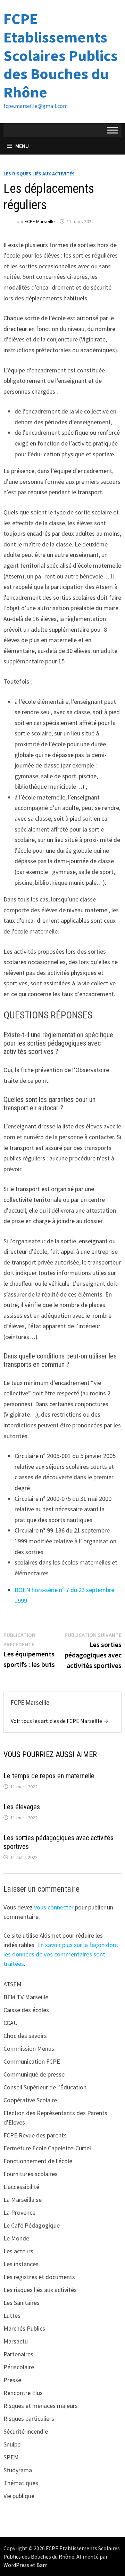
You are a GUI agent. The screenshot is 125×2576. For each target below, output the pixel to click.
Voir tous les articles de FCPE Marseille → (60, 1721)
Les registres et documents (39, 2277)
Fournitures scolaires (31, 2174)
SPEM (11, 2457)
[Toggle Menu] (112, 130)
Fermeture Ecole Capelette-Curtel (47, 2148)
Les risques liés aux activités (39, 174)
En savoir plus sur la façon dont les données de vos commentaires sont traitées (61, 1954)
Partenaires (18, 2354)
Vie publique (19, 2496)
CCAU (11, 2023)
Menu (22, 146)
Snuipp (12, 2444)
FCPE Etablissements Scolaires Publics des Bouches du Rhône (61, 55)
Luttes (12, 2315)
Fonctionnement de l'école (38, 2161)
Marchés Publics (24, 2328)
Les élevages (22, 1807)
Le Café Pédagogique (32, 2225)
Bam (42, 2565)
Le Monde (16, 2238)
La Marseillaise (23, 2200)
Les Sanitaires (22, 2303)
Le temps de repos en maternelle (49, 1776)
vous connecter (54, 1907)
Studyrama (18, 2470)
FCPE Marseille (40, 221)
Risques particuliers (29, 2419)
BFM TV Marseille (26, 1997)
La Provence (19, 2212)
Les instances (21, 2264)
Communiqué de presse (34, 2074)
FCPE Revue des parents (35, 2135)
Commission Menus (29, 2049)
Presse (12, 2380)
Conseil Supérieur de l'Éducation (45, 2087)
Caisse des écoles (26, 2010)
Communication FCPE (32, 2061)
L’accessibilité (21, 2187)
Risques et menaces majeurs (41, 2406)
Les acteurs (18, 2251)
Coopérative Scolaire (30, 2100)
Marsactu (16, 2341)
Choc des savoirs (25, 2036)
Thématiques (21, 2483)
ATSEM (12, 1984)
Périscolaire (19, 2367)
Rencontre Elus (23, 2393)
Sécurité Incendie (26, 2431)
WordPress (16, 2565)
